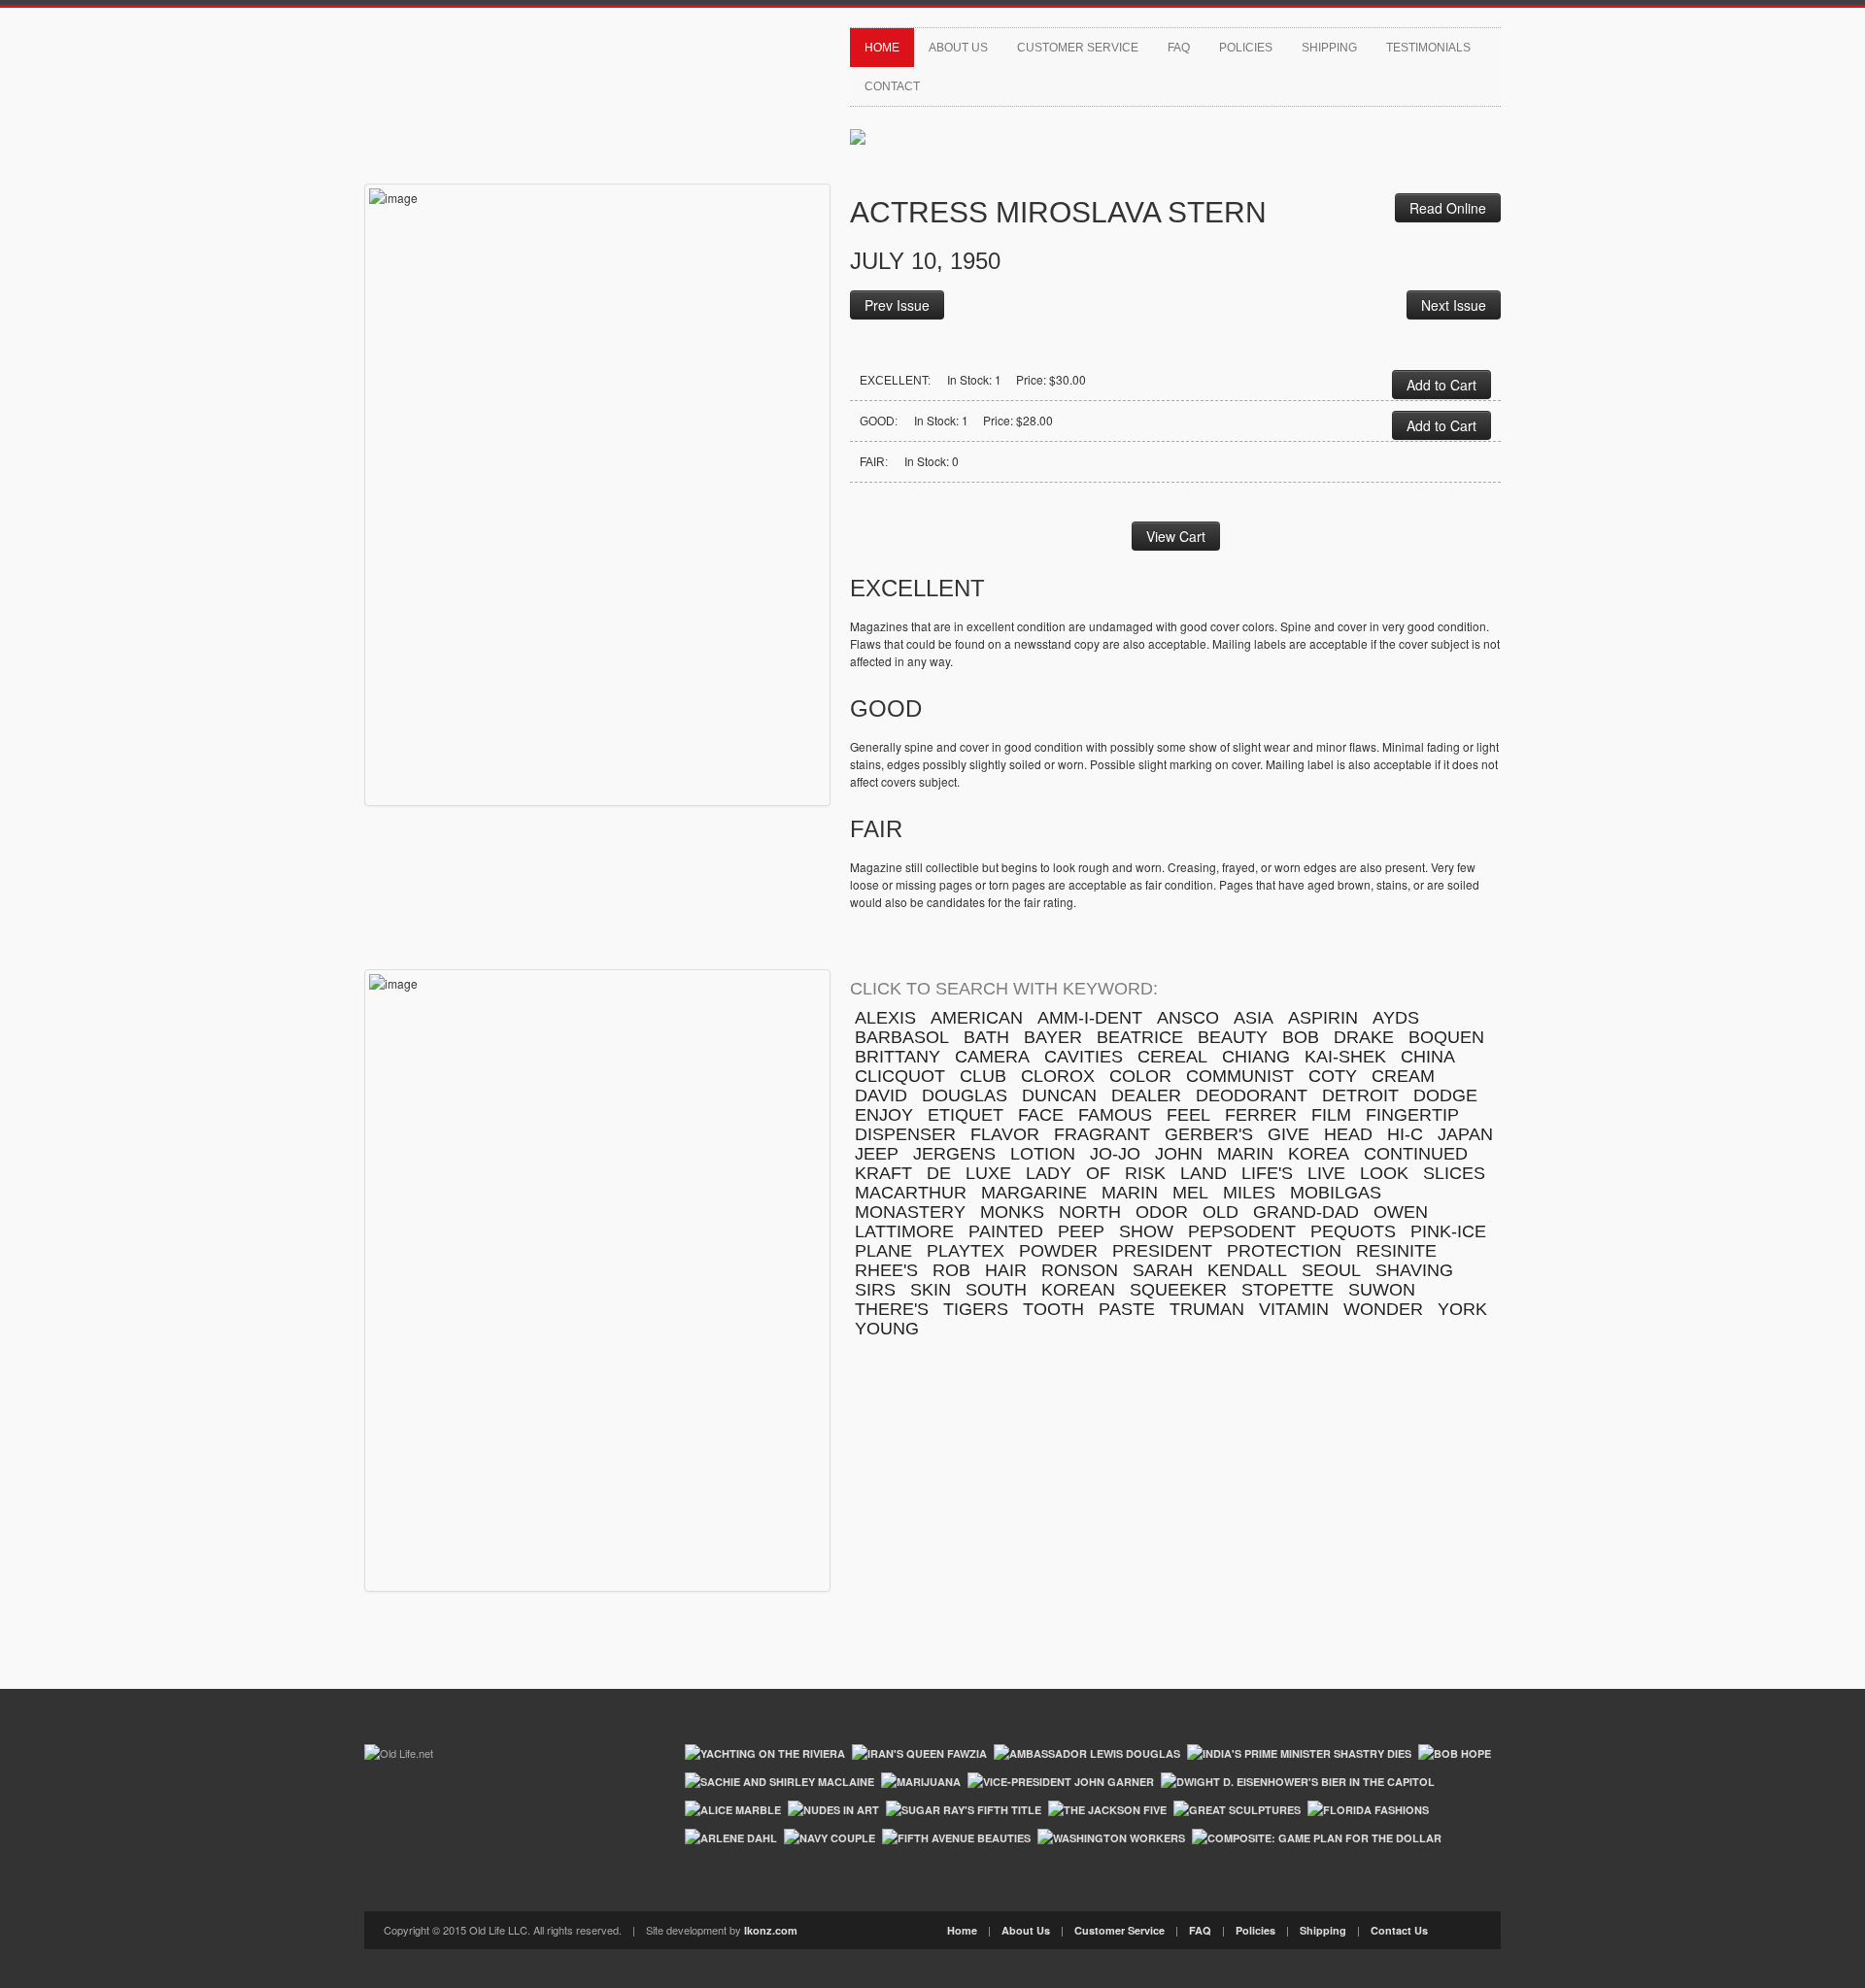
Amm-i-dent (1090, 1018)
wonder (1383, 1309)
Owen (1401, 1212)
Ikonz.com (771, 1930)
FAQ (1179, 48)
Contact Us (1399, 1930)
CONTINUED (1416, 1154)
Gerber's (1209, 1134)
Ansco (1188, 1018)
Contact (892, 86)
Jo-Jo (1115, 1154)
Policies (1246, 48)
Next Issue (1454, 305)
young (887, 1329)
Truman (1207, 1309)
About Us (958, 48)
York (1462, 1309)
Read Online (1448, 208)
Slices (1454, 1173)
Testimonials (1428, 48)
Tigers (976, 1309)
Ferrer (1261, 1115)
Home (882, 48)
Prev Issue (897, 305)
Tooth (1053, 1309)
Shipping (1329, 48)
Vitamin (1294, 1309)
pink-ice (1448, 1231)
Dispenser (905, 1134)
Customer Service (1078, 48)
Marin (1130, 1193)
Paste (1127, 1309)
